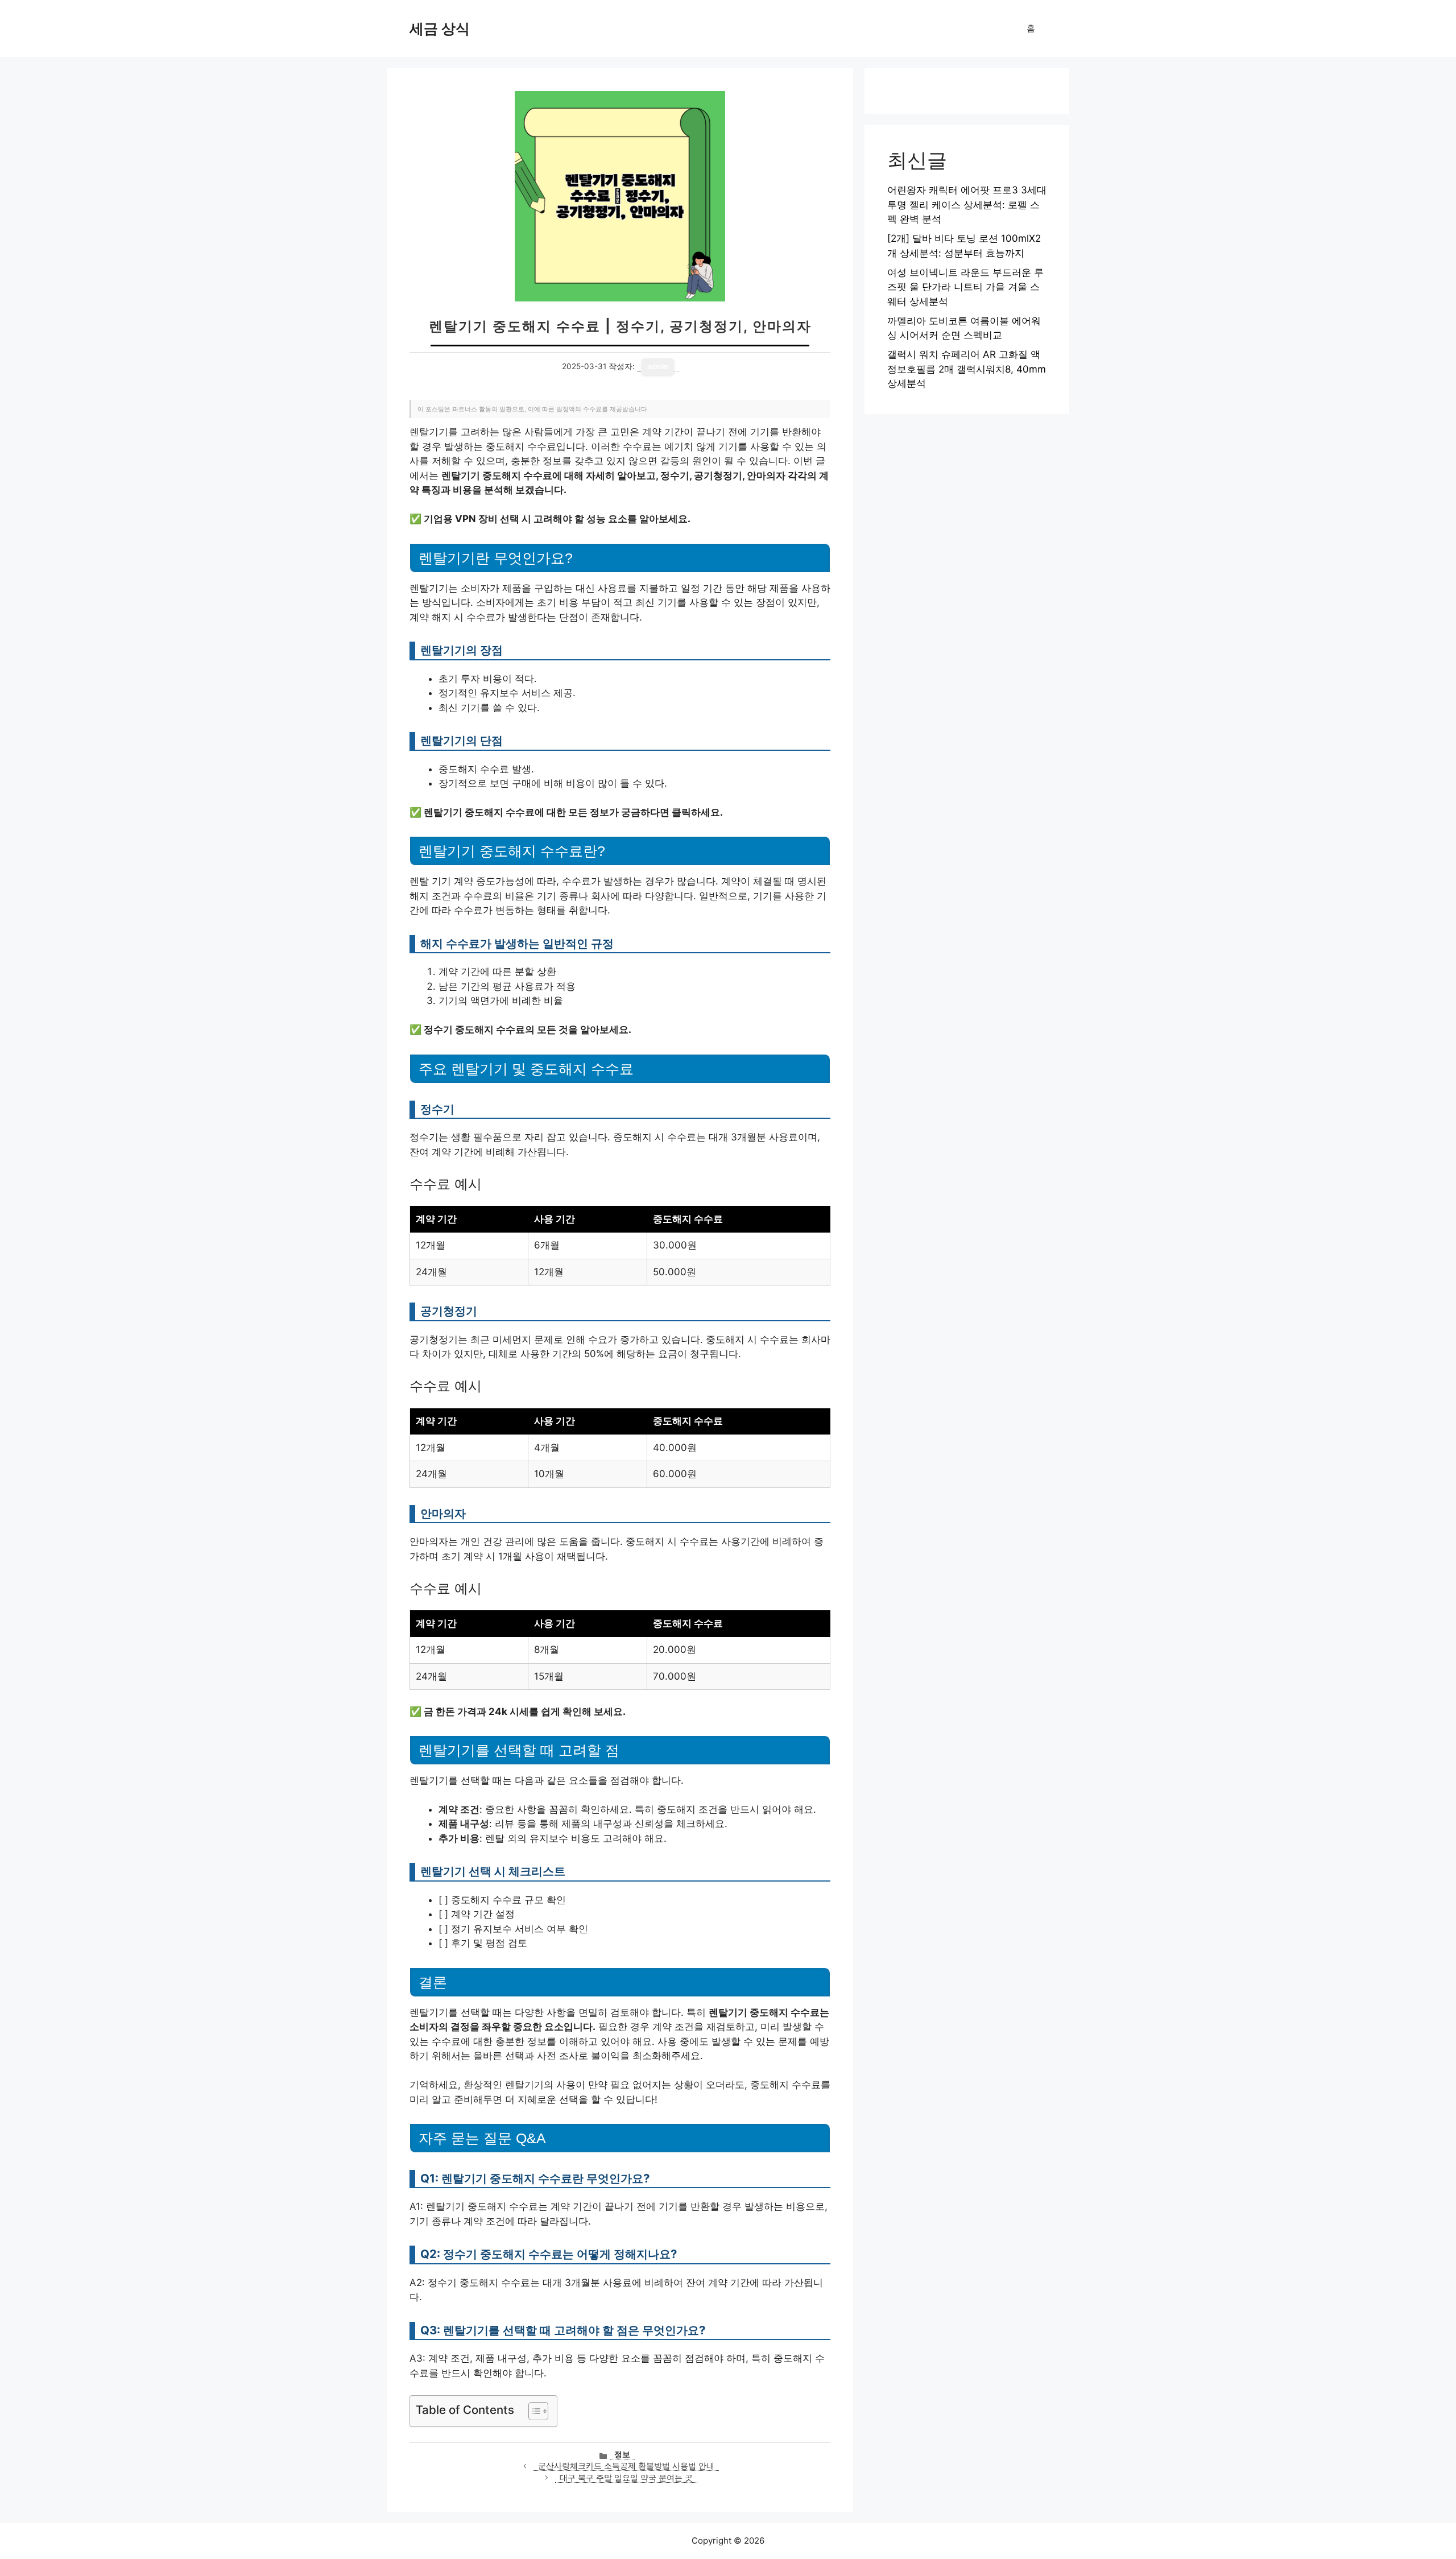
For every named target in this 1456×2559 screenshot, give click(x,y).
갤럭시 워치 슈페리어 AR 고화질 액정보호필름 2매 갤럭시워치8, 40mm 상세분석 (967, 369)
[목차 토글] (533, 2411)
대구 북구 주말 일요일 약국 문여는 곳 (626, 2478)
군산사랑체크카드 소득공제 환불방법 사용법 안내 (626, 2466)
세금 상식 (440, 28)
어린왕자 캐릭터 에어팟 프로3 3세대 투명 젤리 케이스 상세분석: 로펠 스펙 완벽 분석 (967, 204)
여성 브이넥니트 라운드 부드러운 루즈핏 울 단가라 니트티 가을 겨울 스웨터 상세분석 (965, 287)
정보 (622, 2454)
